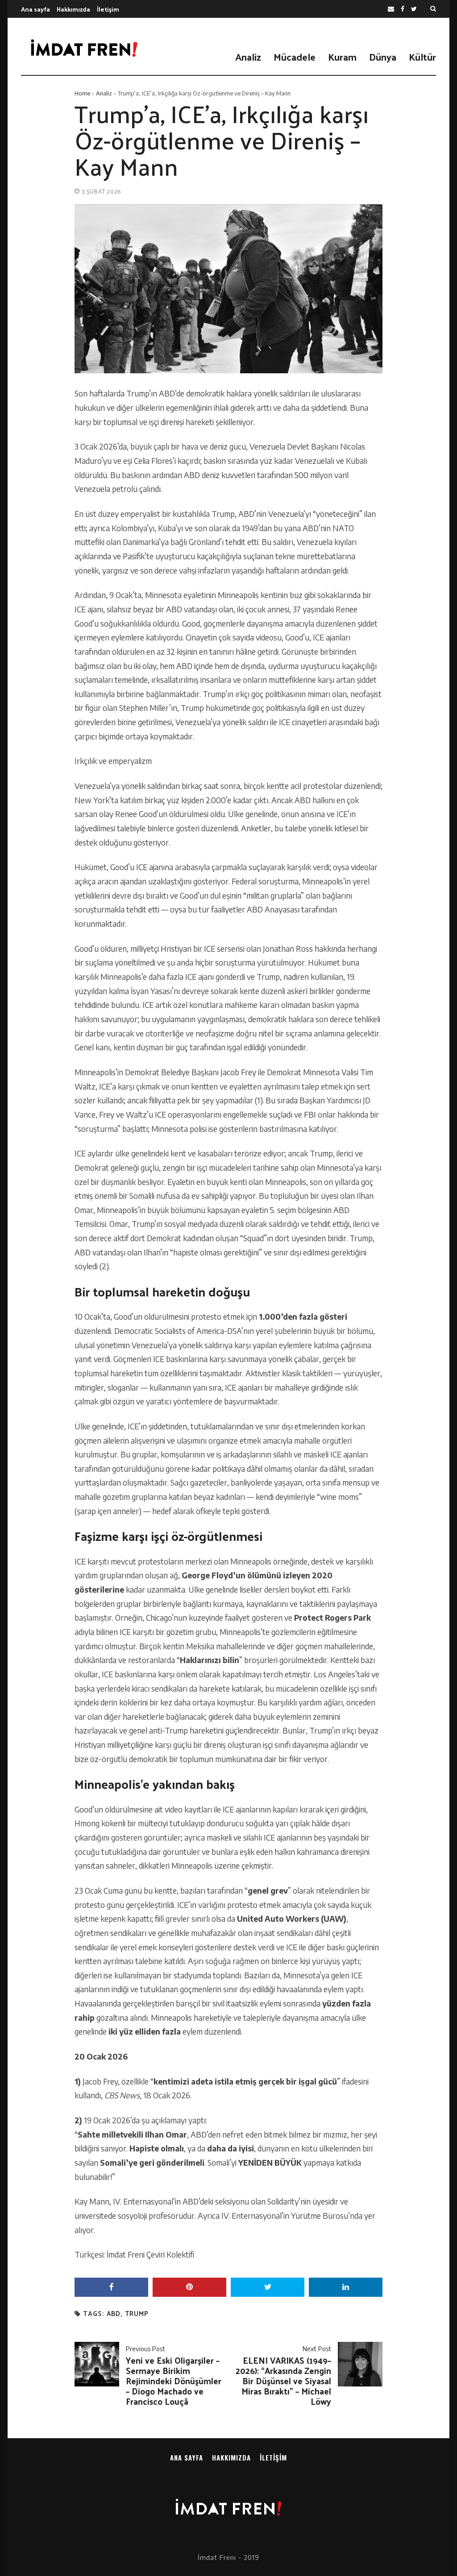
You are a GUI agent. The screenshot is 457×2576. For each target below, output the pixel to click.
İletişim (108, 9)
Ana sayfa (35, 9)
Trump (137, 2314)
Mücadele (295, 57)
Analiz (248, 57)
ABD (114, 2314)
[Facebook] (403, 9)
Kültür (422, 57)
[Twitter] (414, 9)
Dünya (383, 57)
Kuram (342, 57)
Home (82, 93)
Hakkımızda (73, 9)
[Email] (391, 9)
